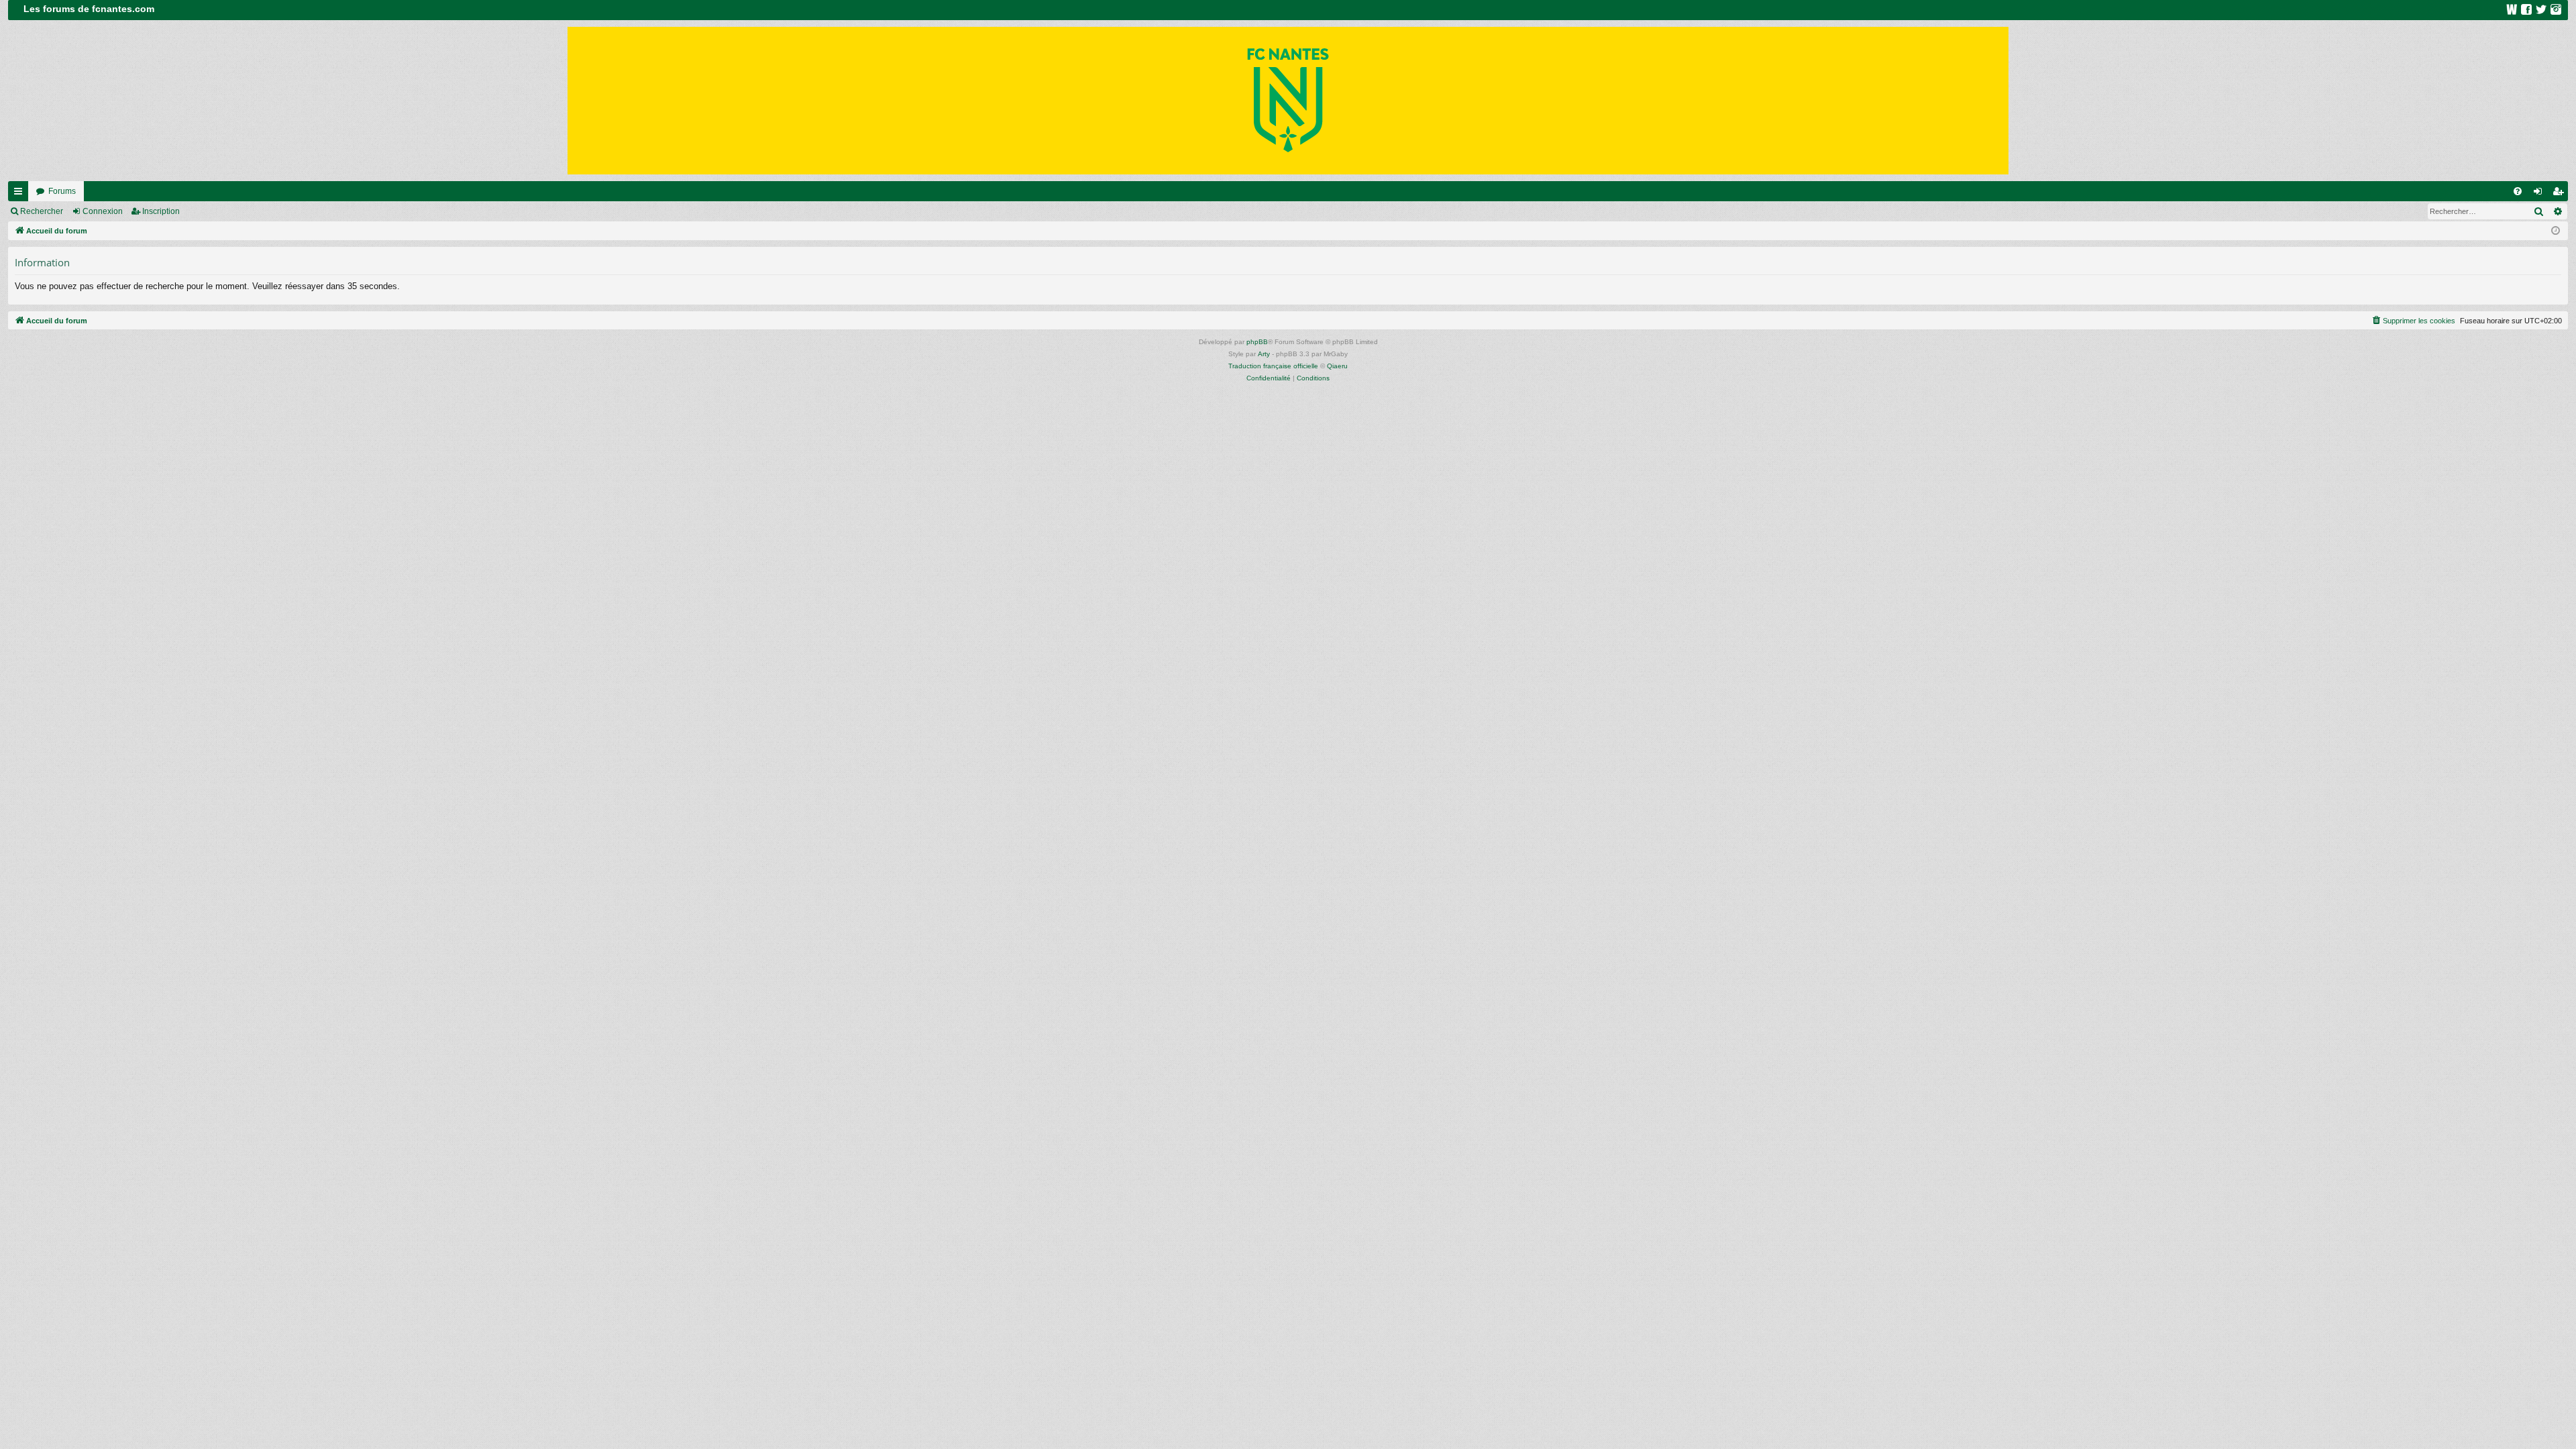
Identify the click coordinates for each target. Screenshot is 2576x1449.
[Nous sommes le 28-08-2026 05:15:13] (2556, 231)
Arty (1264, 354)
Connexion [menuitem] (2540, 194)
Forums (62, 191)
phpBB (1257, 342)
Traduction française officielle (1273, 366)
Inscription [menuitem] (2561, 194)
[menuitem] (2518, 191)
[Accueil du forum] (1288, 101)
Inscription (161, 211)
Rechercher (42, 211)
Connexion (103, 211)
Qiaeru (1337, 366)
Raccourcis (21, 194)
